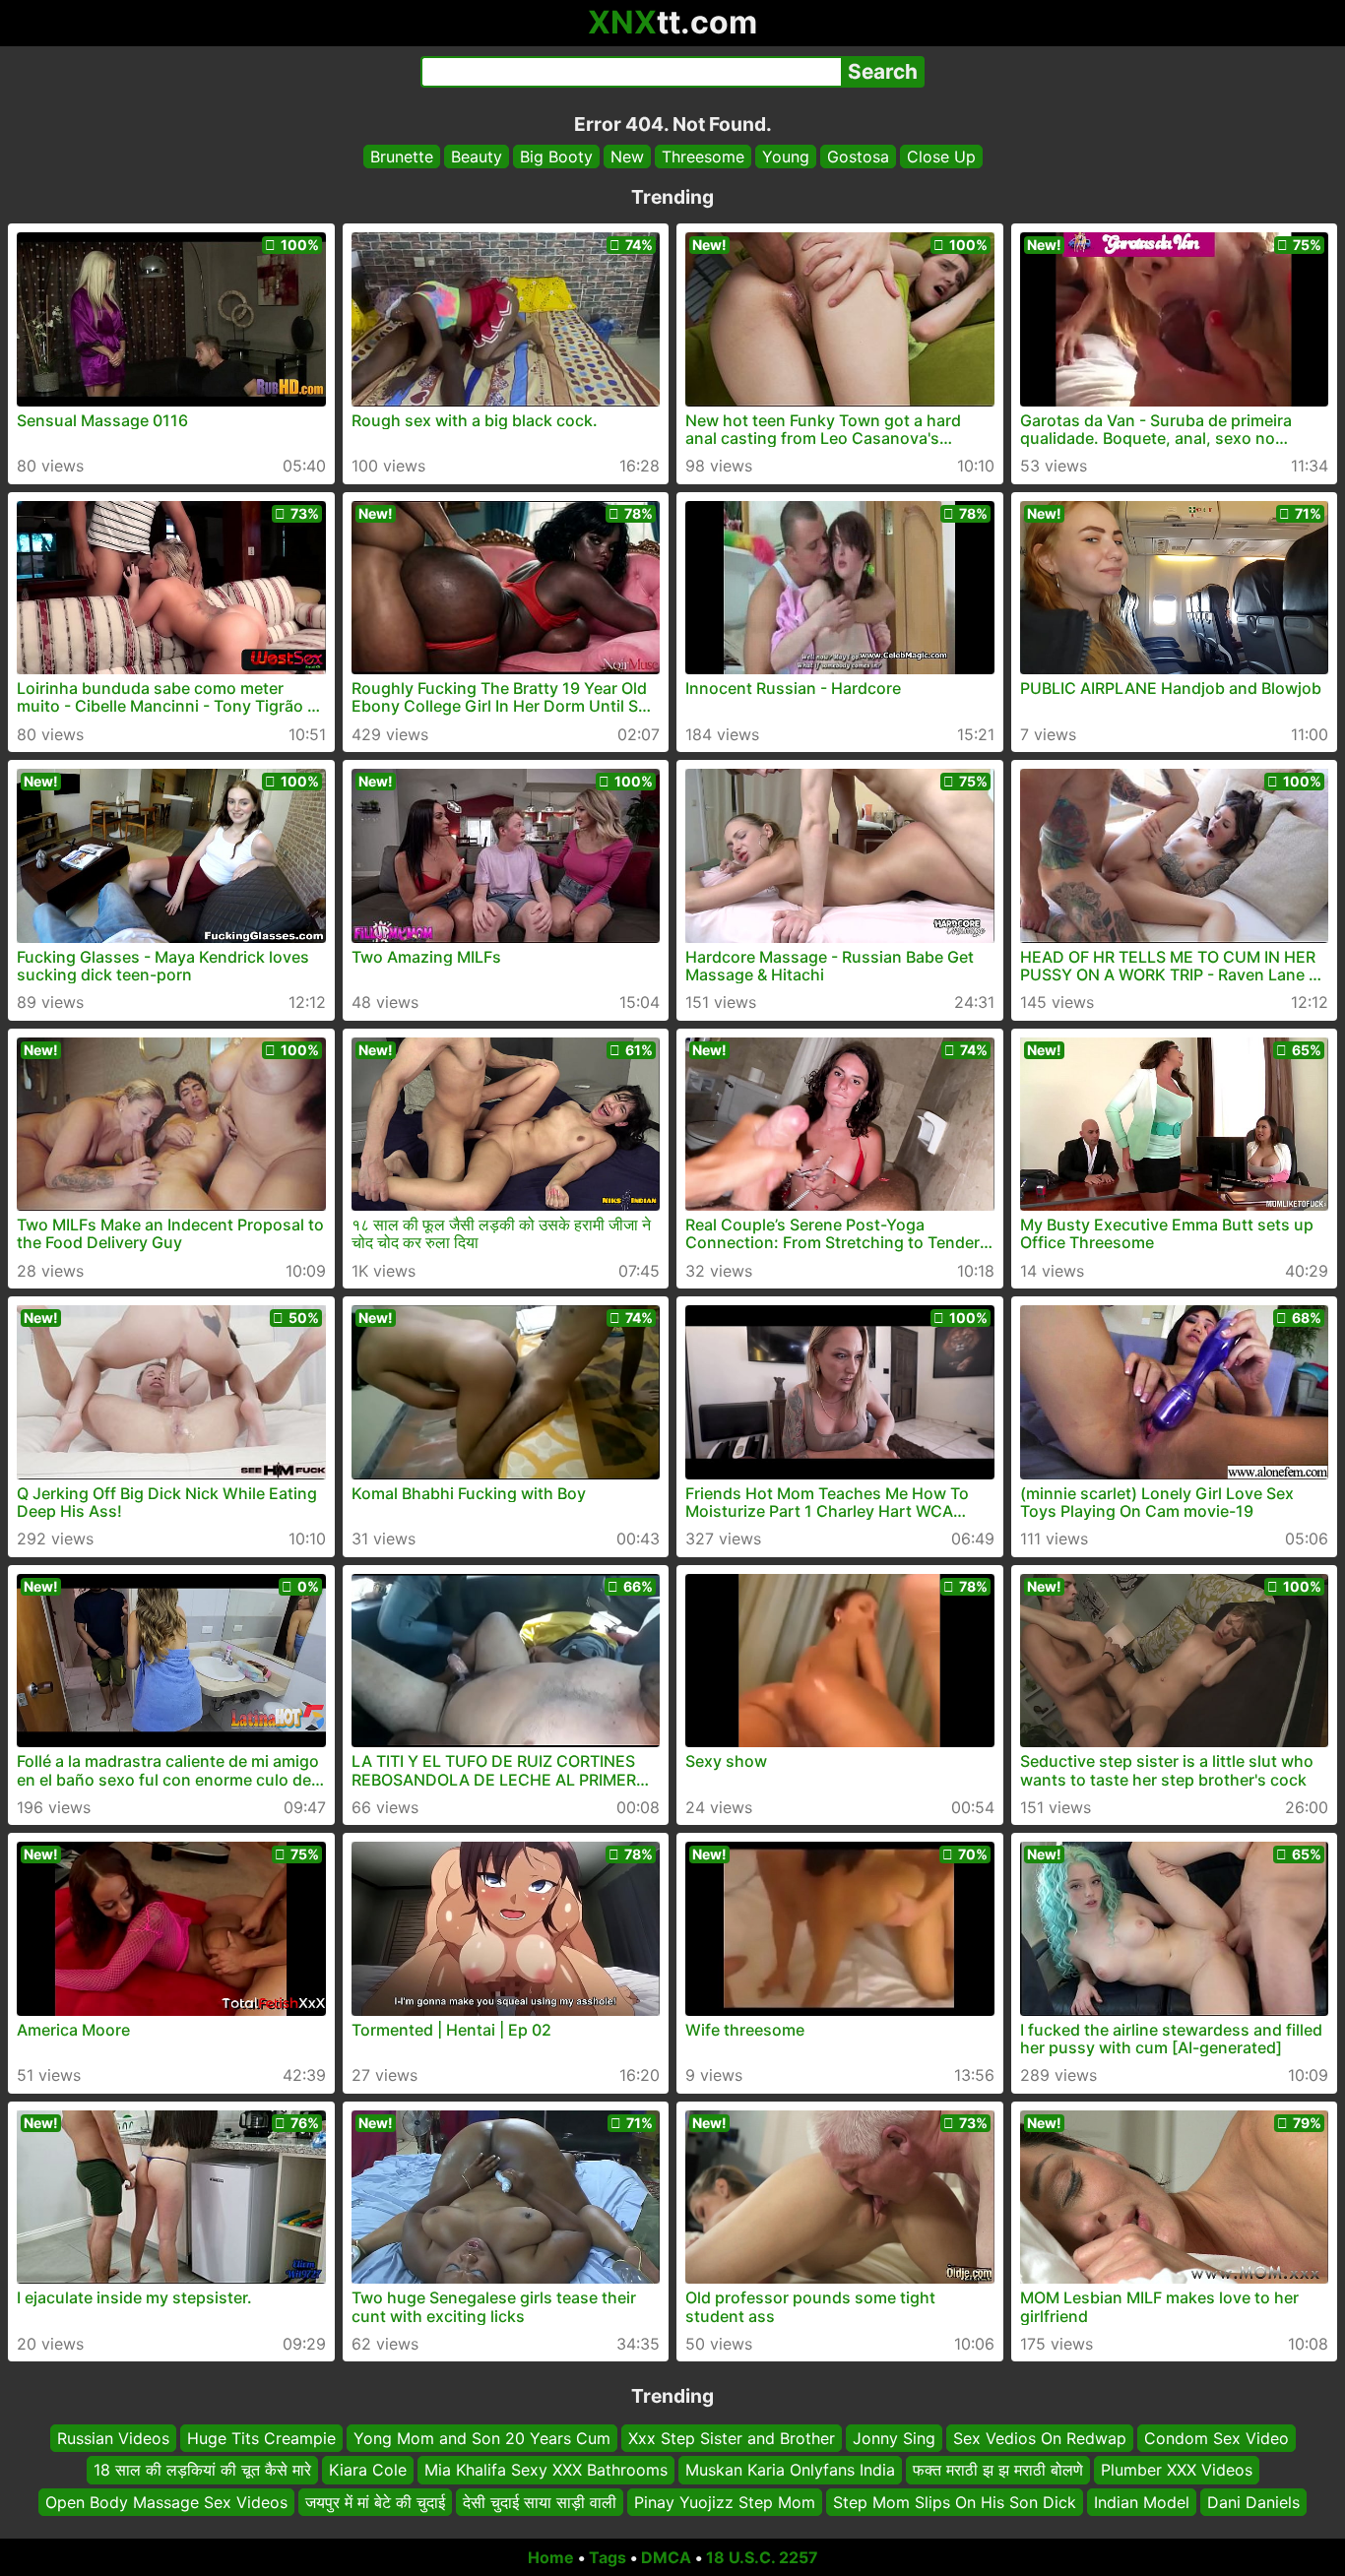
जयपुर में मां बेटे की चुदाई (375, 2502)
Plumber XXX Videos (1177, 2471)
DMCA (666, 2557)
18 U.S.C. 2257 (762, 2557)
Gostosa (858, 157)
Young (786, 157)
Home (551, 2557)
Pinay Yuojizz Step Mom (725, 2502)
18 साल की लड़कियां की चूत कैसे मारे (202, 2471)
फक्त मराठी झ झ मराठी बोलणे (998, 2471)
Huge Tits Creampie (261, 2438)
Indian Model (1142, 2502)
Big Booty (556, 157)
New (627, 157)
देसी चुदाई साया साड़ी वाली (540, 2502)
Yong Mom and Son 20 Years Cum (482, 2438)
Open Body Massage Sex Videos (166, 2502)
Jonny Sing (894, 2438)
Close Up (941, 157)
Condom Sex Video (1217, 2438)
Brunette (402, 157)
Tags (608, 2557)
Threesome (703, 157)
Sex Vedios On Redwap (1040, 2438)
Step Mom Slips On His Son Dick (955, 2502)
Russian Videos (113, 2438)
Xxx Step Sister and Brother (732, 2438)
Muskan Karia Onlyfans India (790, 2471)
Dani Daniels (1253, 2502)
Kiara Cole (368, 2471)
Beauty (477, 157)
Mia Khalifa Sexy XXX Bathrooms (546, 2471)
